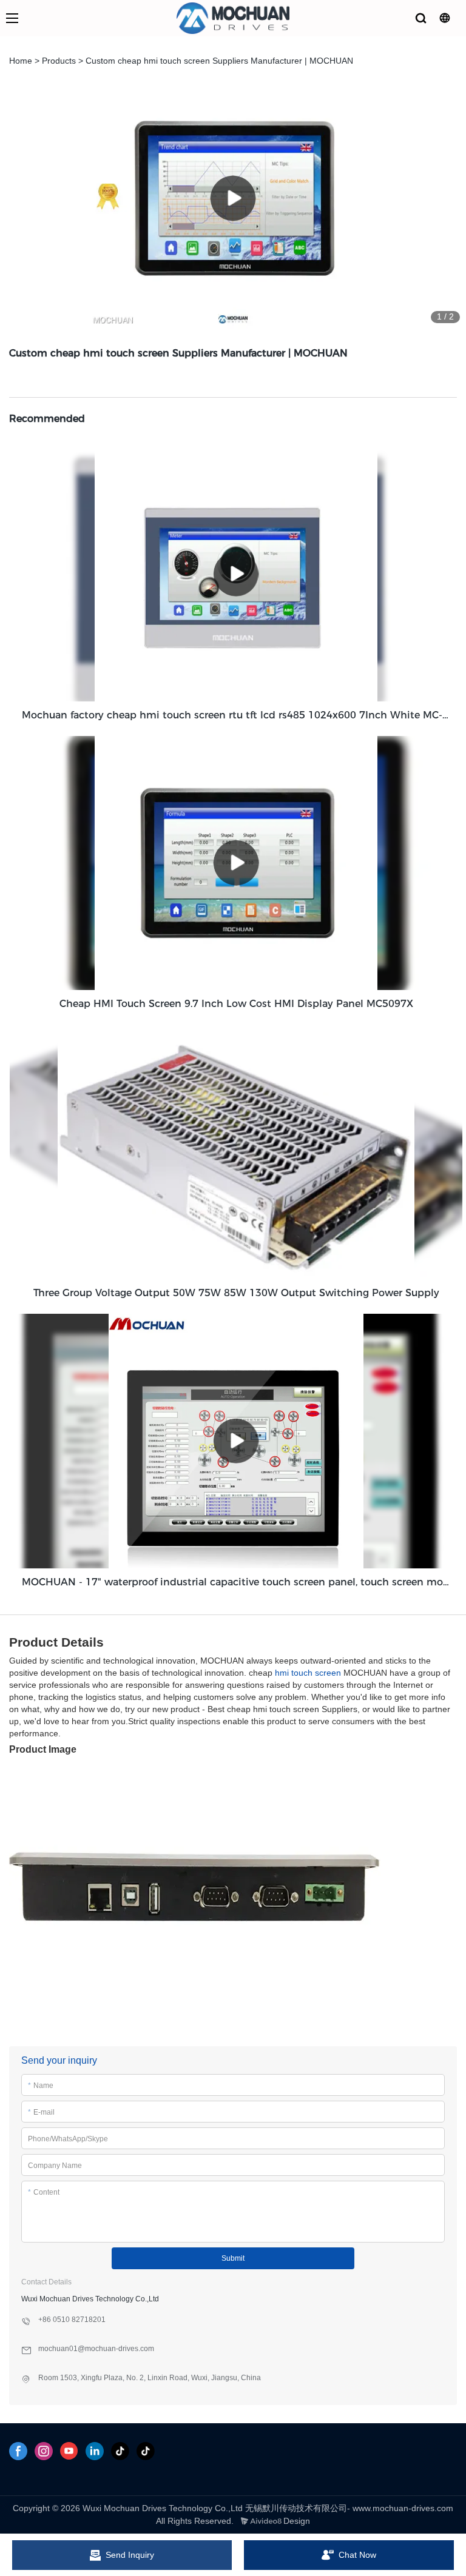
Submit (233, 2258)
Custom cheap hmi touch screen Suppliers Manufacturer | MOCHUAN (219, 61)
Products (59, 61)
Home (21, 61)
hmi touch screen (308, 1673)
